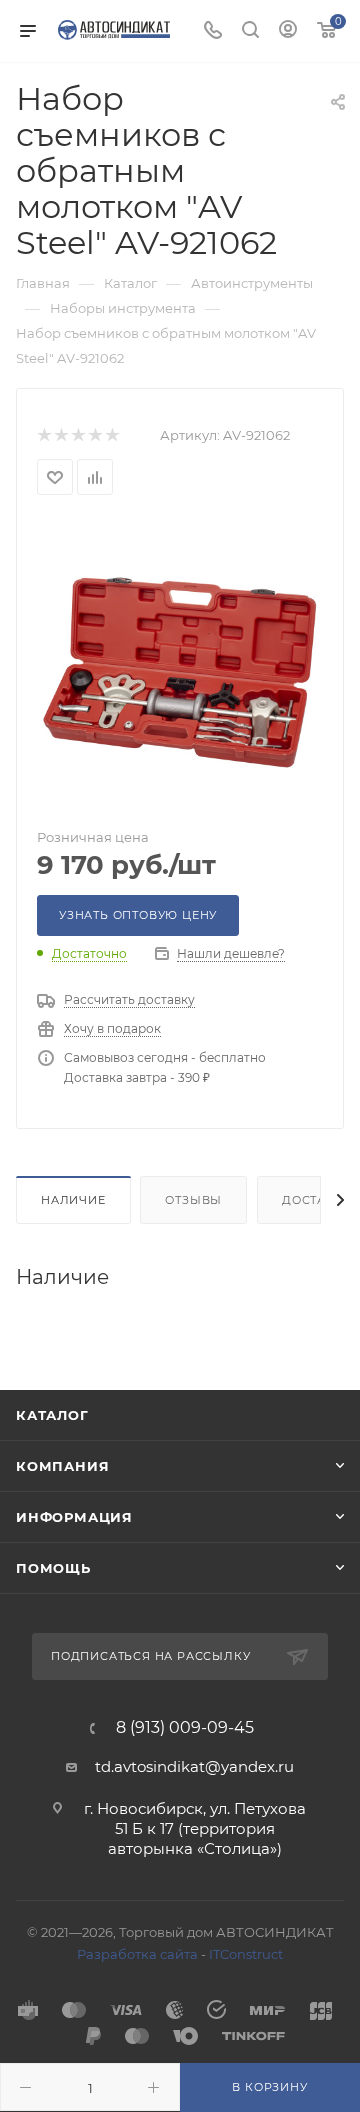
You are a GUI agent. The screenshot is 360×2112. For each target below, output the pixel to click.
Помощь (53, 1568)
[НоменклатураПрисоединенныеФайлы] (180, 663)
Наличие (73, 1200)
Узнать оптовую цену (138, 915)
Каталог (52, 1415)
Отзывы (193, 1200)
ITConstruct (246, 1954)
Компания (62, 1466)
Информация (74, 1517)
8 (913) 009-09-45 (185, 1728)
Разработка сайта (137, 1954)
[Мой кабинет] (288, 31)
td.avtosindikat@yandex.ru (194, 1766)
